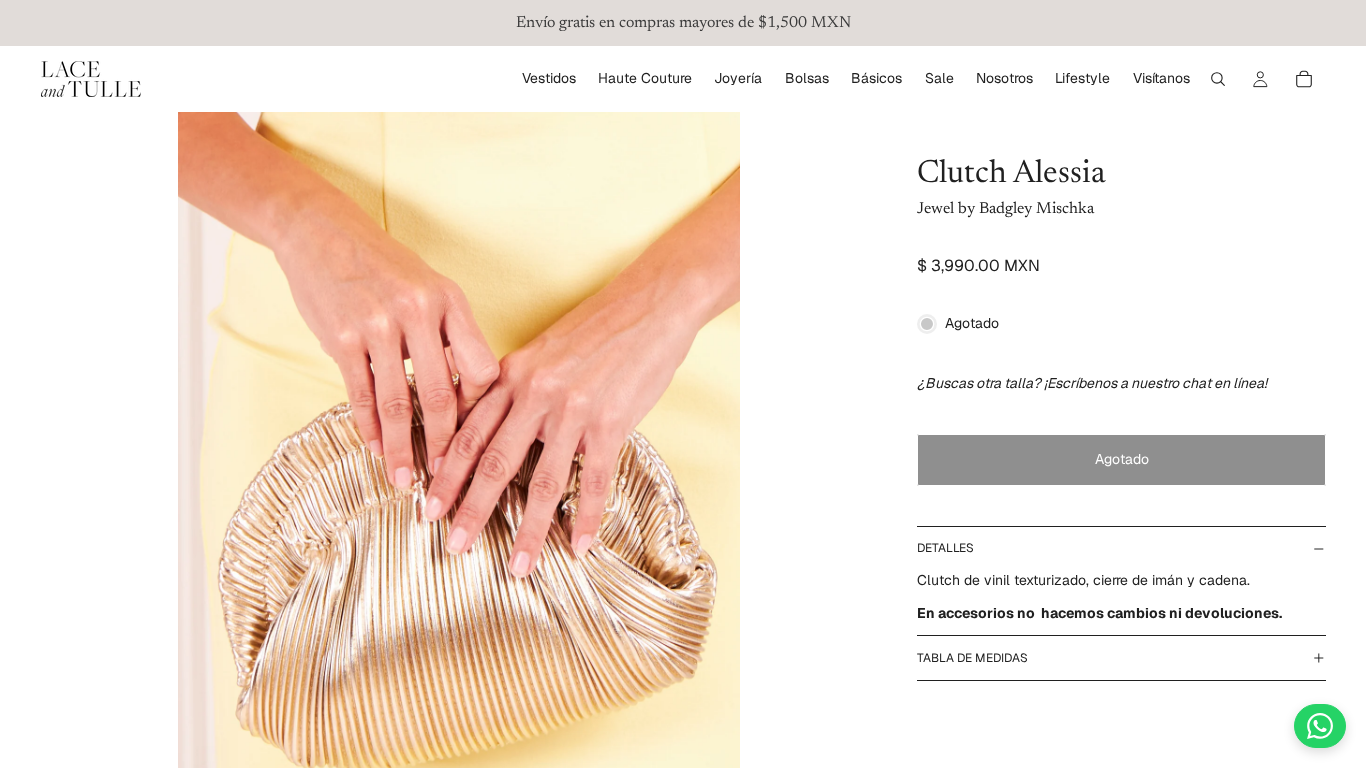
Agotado (1122, 459)
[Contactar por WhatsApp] (1320, 726)
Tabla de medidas (972, 658)
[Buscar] (1218, 79)
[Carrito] (1304, 79)
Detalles (945, 548)
